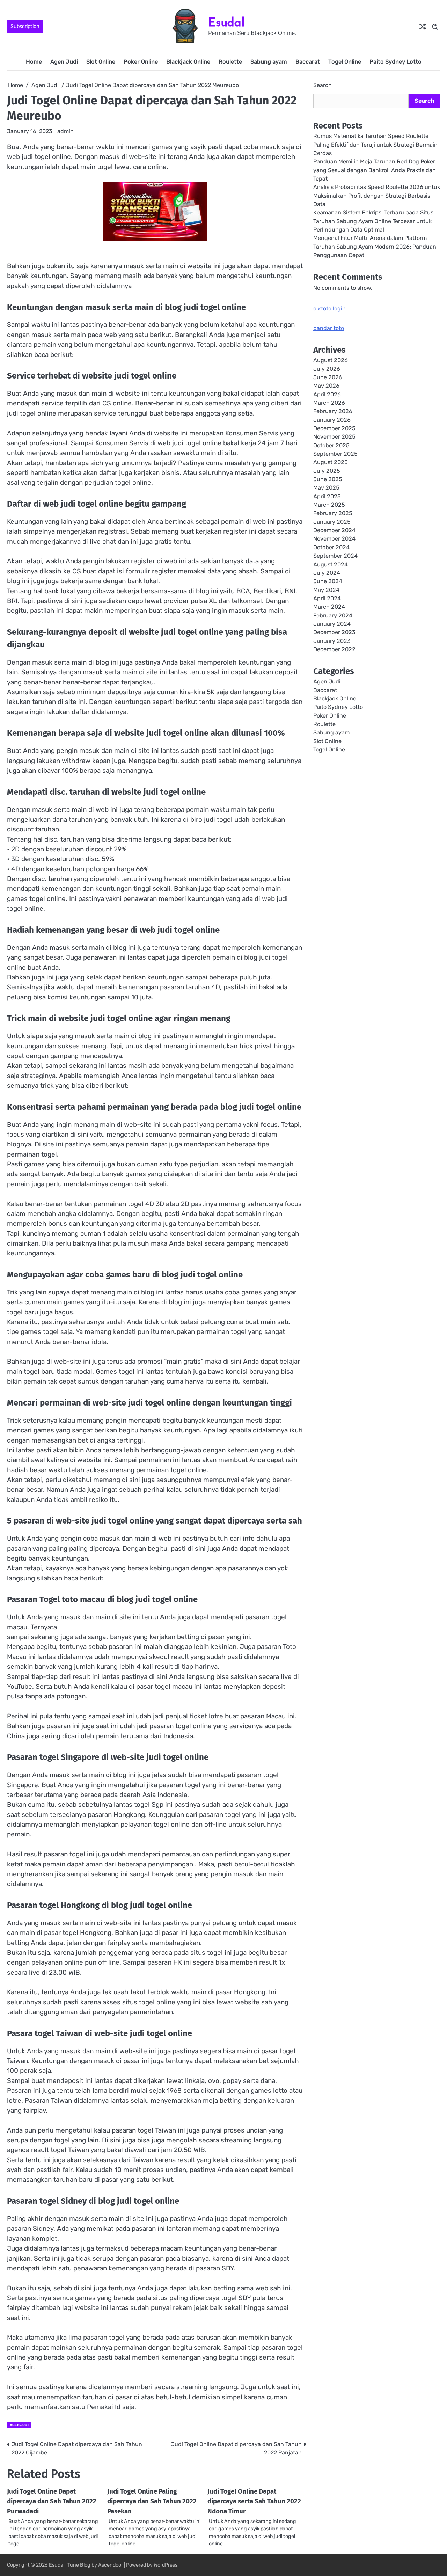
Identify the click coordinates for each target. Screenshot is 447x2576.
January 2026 (332, 420)
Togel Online (345, 62)
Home (34, 62)
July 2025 (327, 471)
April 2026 (327, 394)
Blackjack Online (188, 62)
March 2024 (329, 607)
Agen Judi (64, 62)
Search (323, 85)
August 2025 (331, 463)
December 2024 (334, 530)
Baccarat (308, 62)
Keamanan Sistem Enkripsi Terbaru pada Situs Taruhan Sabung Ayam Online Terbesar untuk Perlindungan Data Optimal (373, 221)
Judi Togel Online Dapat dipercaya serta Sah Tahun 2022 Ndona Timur (254, 2501)
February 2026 (333, 412)
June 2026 (328, 377)
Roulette (230, 62)
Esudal (226, 22)
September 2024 (335, 556)
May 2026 (326, 386)
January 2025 (332, 522)
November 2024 (334, 539)
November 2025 (334, 437)
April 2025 (327, 496)
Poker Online (141, 62)
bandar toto (329, 328)
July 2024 (327, 573)
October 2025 (331, 445)
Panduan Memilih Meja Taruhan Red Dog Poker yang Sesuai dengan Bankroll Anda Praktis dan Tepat (375, 170)
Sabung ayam (269, 62)
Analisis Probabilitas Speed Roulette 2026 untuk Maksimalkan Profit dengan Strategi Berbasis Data (377, 196)
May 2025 (326, 488)
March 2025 (329, 505)
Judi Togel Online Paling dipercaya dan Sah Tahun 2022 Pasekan (152, 2501)
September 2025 (335, 454)
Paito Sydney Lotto (395, 62)
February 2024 (333, 615)
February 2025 (333, 513)
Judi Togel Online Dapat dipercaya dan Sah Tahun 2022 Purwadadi (52, 2501)
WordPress (166, 2565)
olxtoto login (329, 309)
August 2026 (331, 361)
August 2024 (331, 564)
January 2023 (332, 641)
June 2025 (328, 479)
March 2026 (329, 403)
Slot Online (101, 62)
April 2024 (327, 598)
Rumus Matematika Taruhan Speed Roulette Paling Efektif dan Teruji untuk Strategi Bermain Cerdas (375, 145)
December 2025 (334, 428)
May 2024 (326, 590)
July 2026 (327, 369)
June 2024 (328, 581)
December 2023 (334, 633)
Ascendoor (111, 2565)
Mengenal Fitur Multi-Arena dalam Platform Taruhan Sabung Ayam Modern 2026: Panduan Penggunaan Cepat (375, 247)
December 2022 (334, 649)
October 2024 (331, 547)
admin (65, 131)
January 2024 (332, 624)
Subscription (25, 26)
